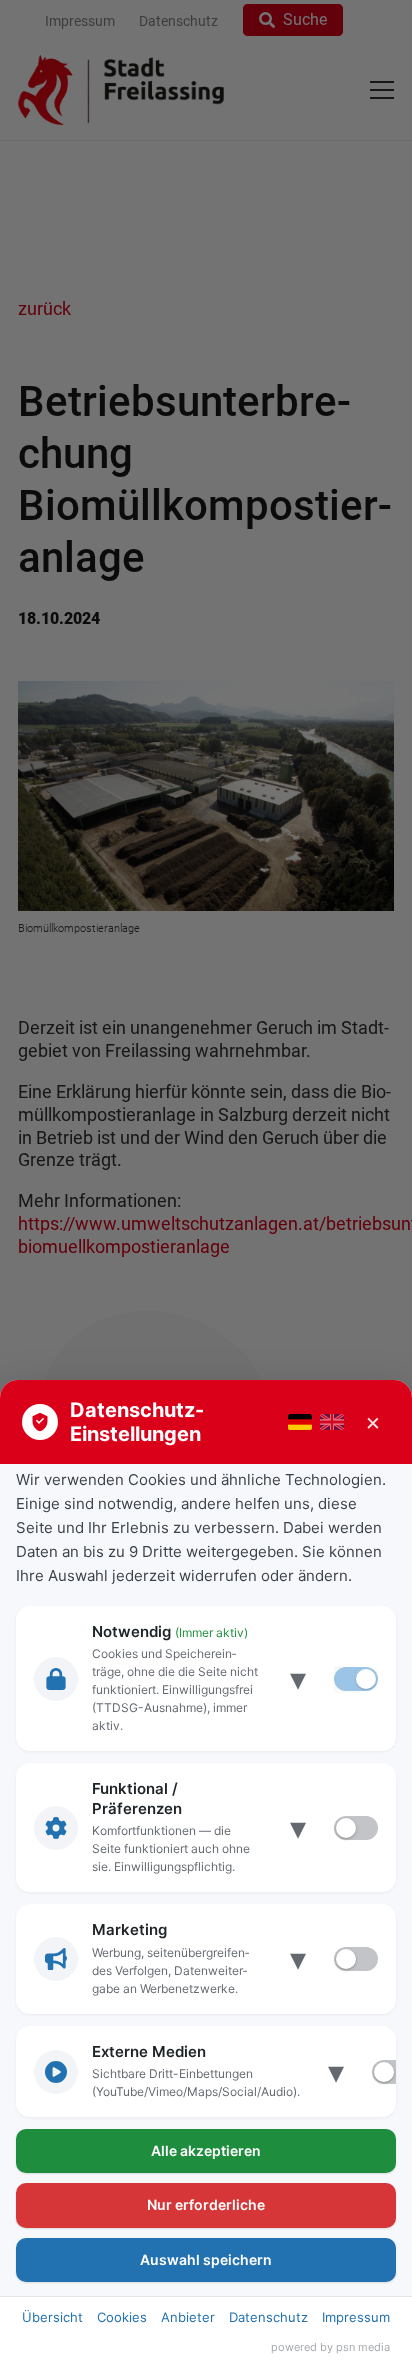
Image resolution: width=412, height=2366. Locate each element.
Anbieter (188, 2317)
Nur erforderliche (206, 2204)
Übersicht (52, 2317)
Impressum (356, 2317)
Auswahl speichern (206, 2259)
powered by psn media (330, 2347)
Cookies (122, 2317)
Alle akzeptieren (206, 2150)
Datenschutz (268, 2317)
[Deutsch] (300, 1422)
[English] (332, 1422)
